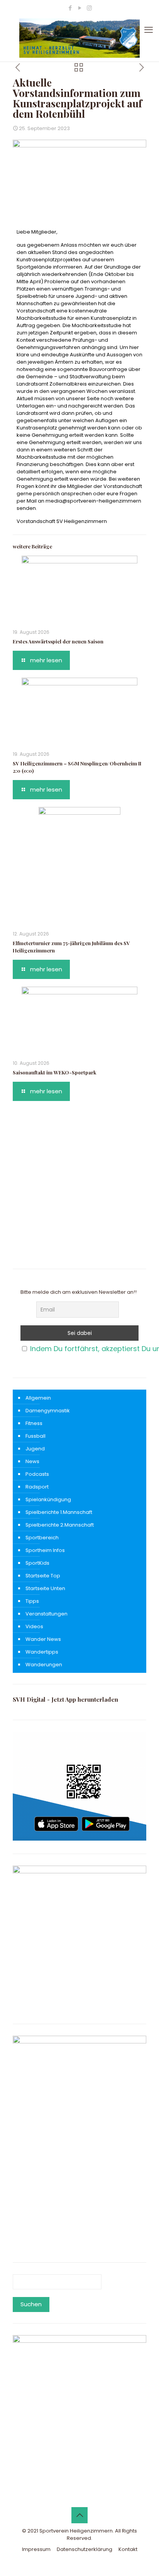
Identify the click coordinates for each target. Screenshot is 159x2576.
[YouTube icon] (80, 8)
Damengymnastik (48, 1411)
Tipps (32, 1601)
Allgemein (38, 1398)
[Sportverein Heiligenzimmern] (79, 38)
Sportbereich (42, 1538)
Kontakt (128, 2549)
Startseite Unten (45, 1588)
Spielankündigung (48, 1499)
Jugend (35, 1449)
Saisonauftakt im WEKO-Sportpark (54, 1072)
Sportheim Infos (45, 1550)
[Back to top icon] (79, 2515)
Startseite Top (43, 1576)
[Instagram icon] (89, 8)
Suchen (31, 2304)
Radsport (37, 1487)
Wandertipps (42, 1652)
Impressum (36, 2549)
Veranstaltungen (47, 1614)
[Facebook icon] (70, 8)
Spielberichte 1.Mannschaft (59, 1512)
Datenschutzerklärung (85, 2549)
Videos (34, 1626)
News (32, 1461)
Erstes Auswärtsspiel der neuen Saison (58, 641)
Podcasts (37, 1474)
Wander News (43, 1639)
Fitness (34, 1423)
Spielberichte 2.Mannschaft (60, 1525)
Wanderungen (44, 1665)
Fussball (36, 1436)
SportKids (37, 1563)
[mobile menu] (149, 30)
